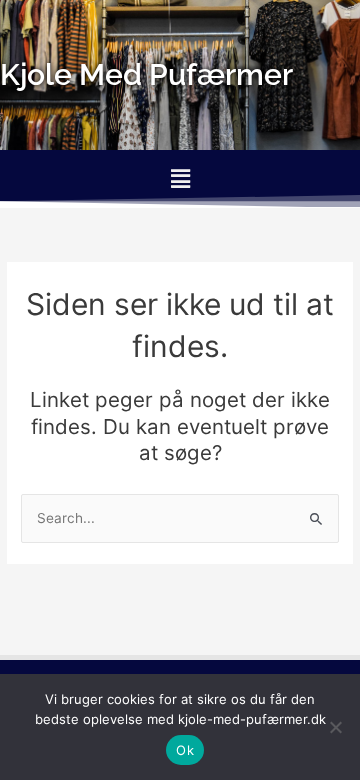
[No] (335, 727)
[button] (180, 178)
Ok (185, 750)
